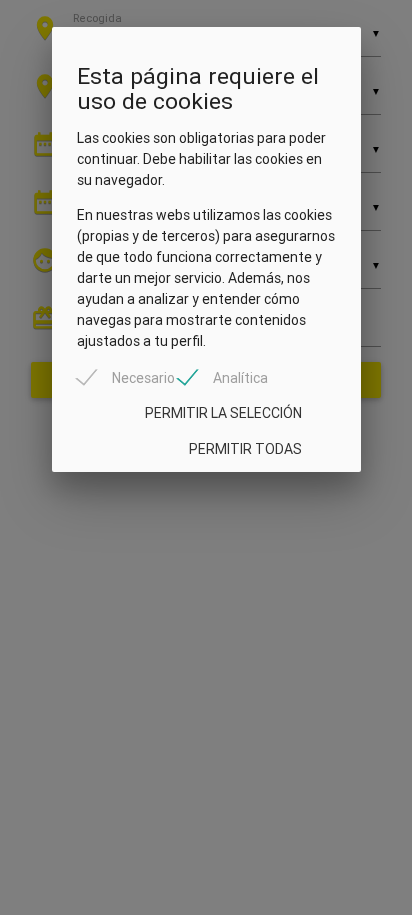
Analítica (240, 378)
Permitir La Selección (223, 413)
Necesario (143, 378)
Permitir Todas (245, 449)
